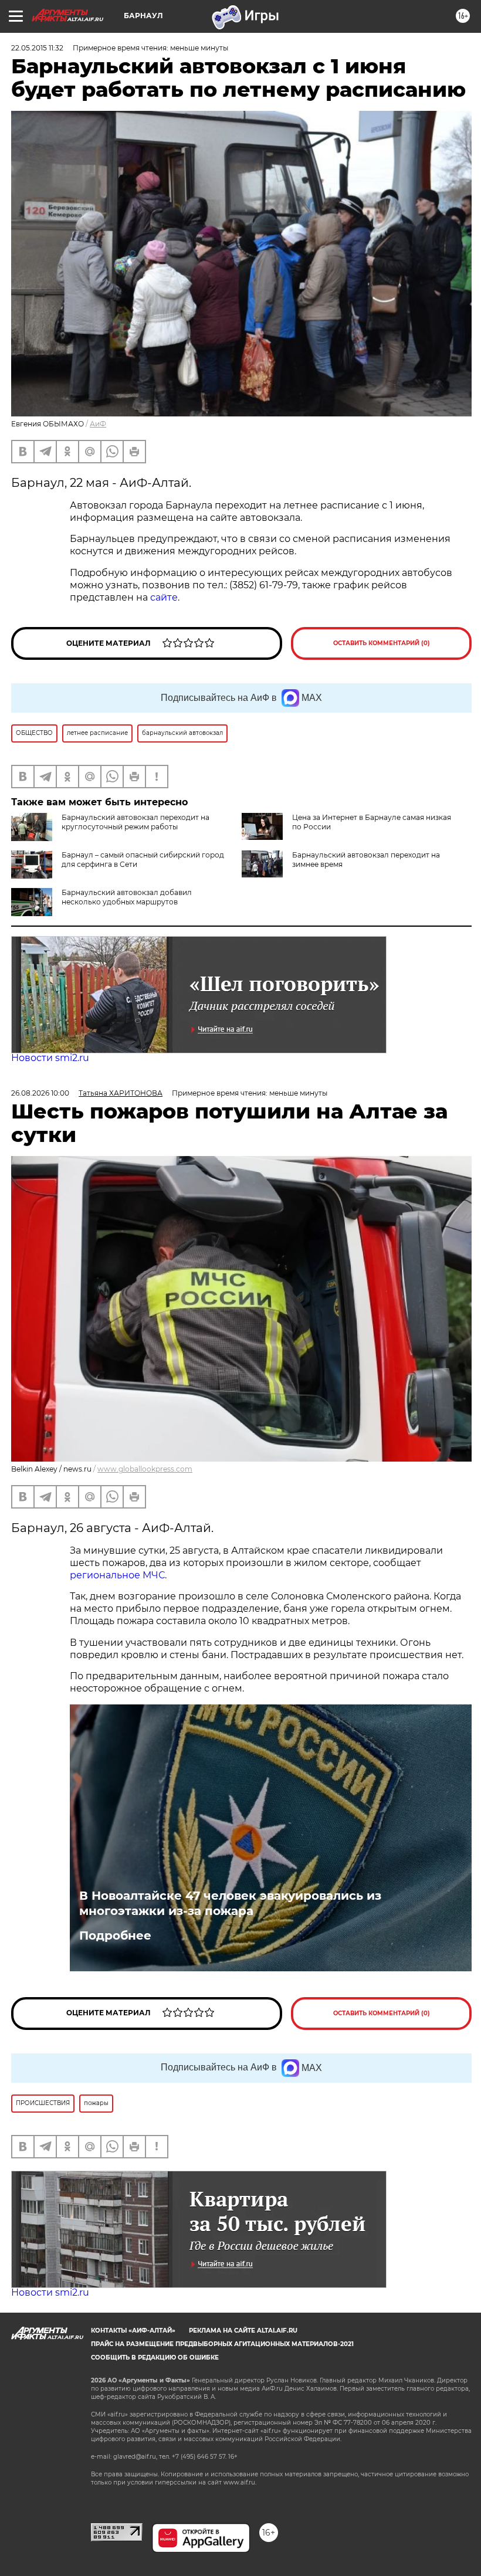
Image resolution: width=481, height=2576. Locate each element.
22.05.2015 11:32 (37, 48)
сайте (163, 597)
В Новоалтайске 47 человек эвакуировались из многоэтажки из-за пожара (230, 1903)
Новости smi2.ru (50, 1058)
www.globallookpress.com (145, 1469)
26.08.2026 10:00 (40, 1093)
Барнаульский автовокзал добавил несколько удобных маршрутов (127, 897)
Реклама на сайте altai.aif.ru (243, 2331)
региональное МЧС (117, 1575)
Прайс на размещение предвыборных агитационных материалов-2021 (222, 2344)
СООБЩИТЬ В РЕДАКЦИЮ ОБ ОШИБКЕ (155, 2358)
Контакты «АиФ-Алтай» (133, 2331)
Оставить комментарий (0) (382, 643)
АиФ (98, 424)
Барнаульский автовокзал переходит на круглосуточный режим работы (136, 822)
